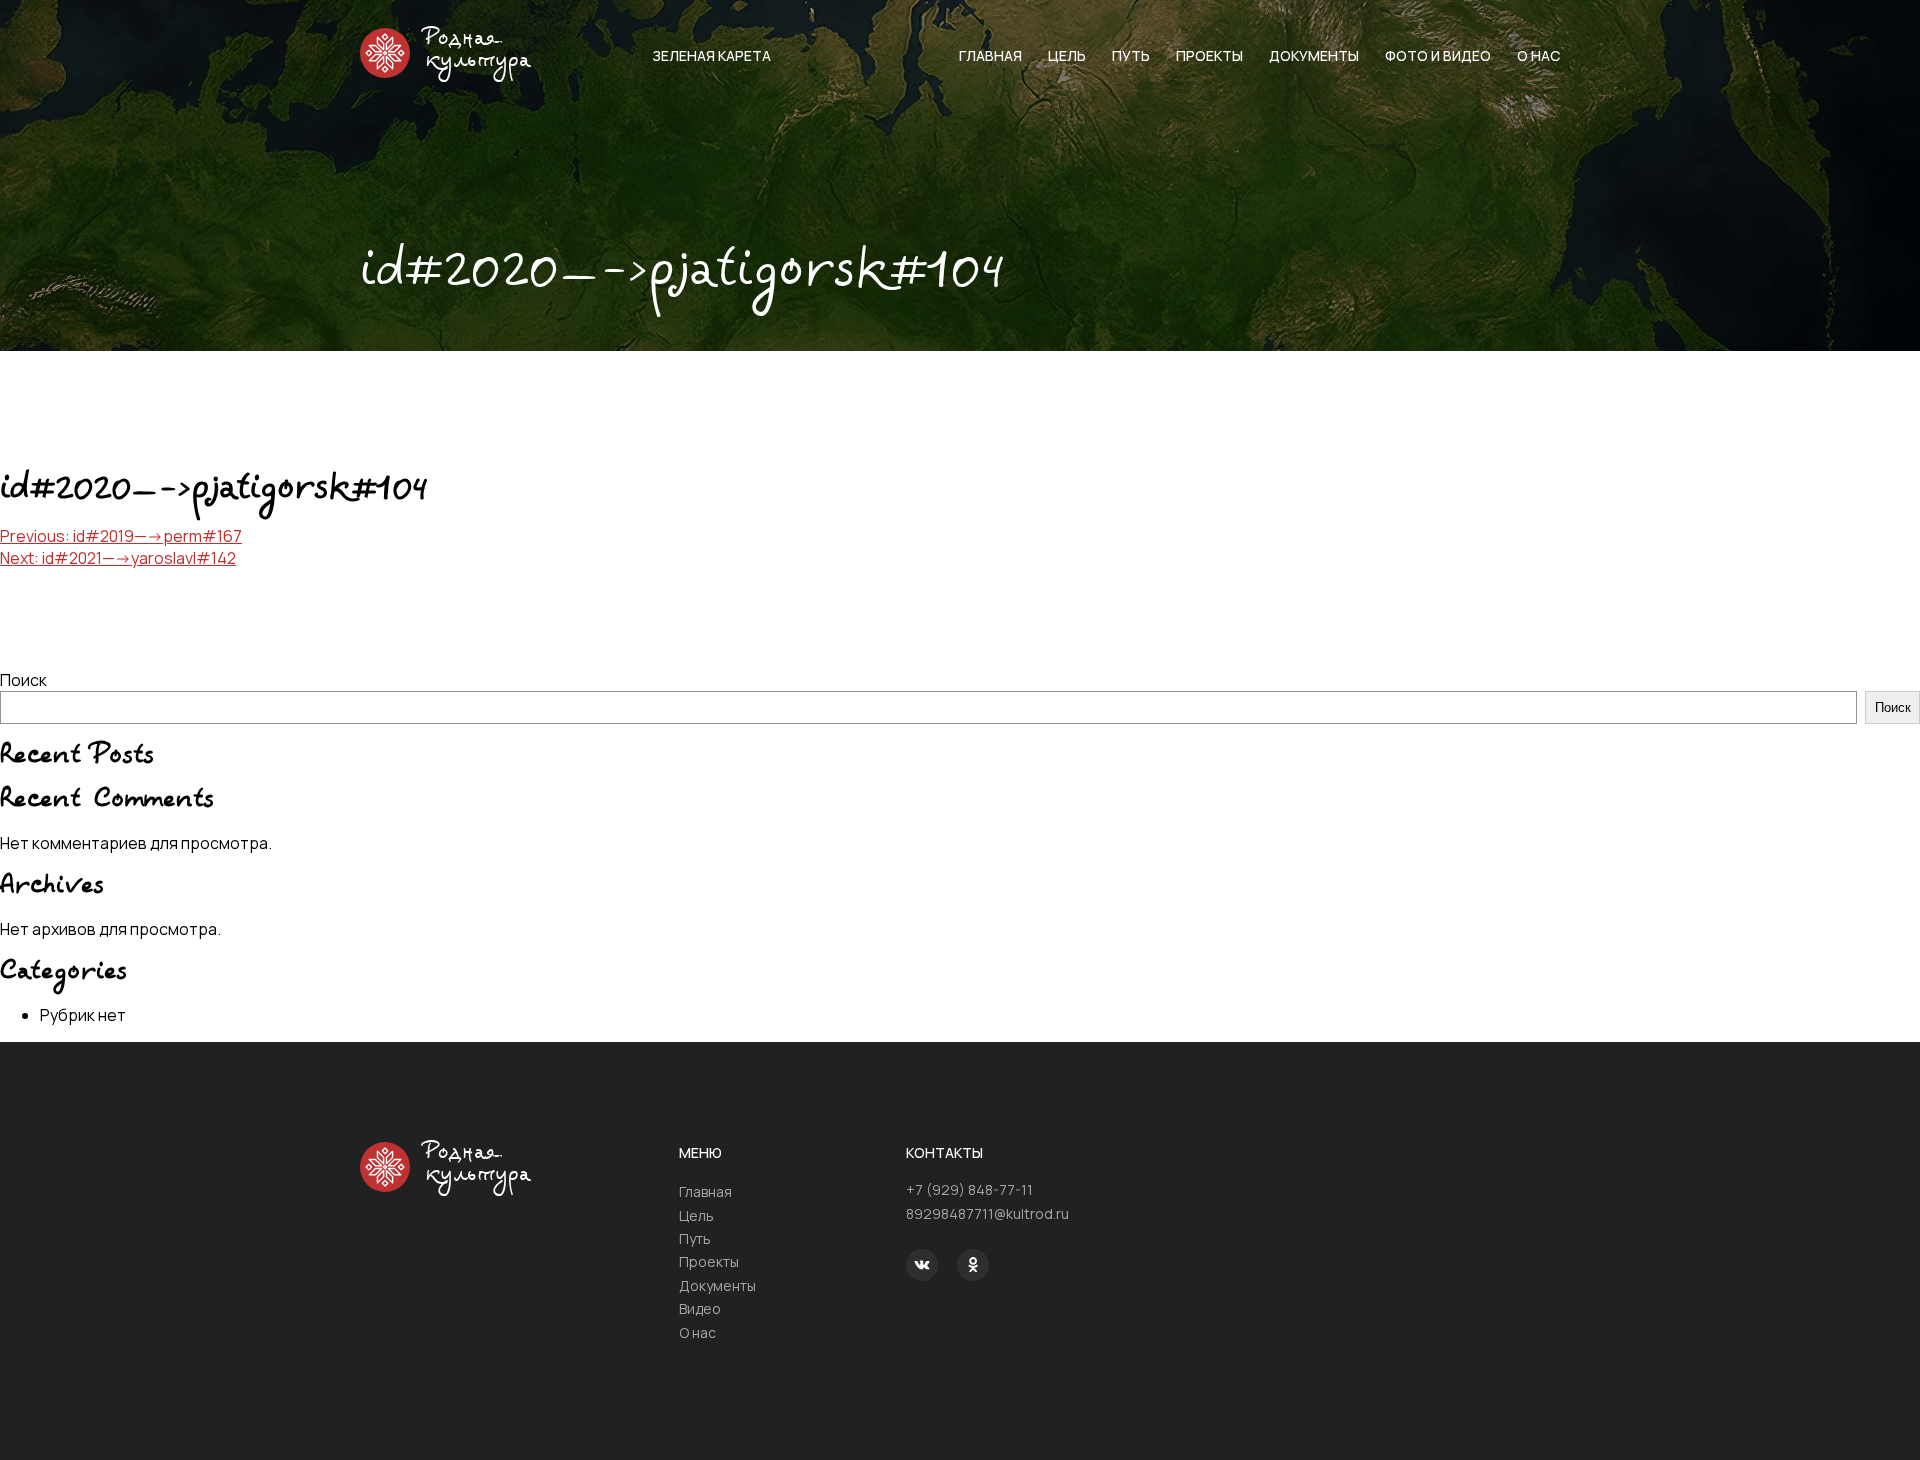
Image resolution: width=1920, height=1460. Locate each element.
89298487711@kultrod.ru (987, 1213)
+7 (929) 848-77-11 (969, 1189)
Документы (1314, 55)
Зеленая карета (711, 55)
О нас (1538, 55)
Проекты (1209, 55)
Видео (700, 1308)
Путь (1131, 55)
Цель (1067, 55)
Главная (990, 55)
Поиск (23, 680)
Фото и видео (1438, 55)
